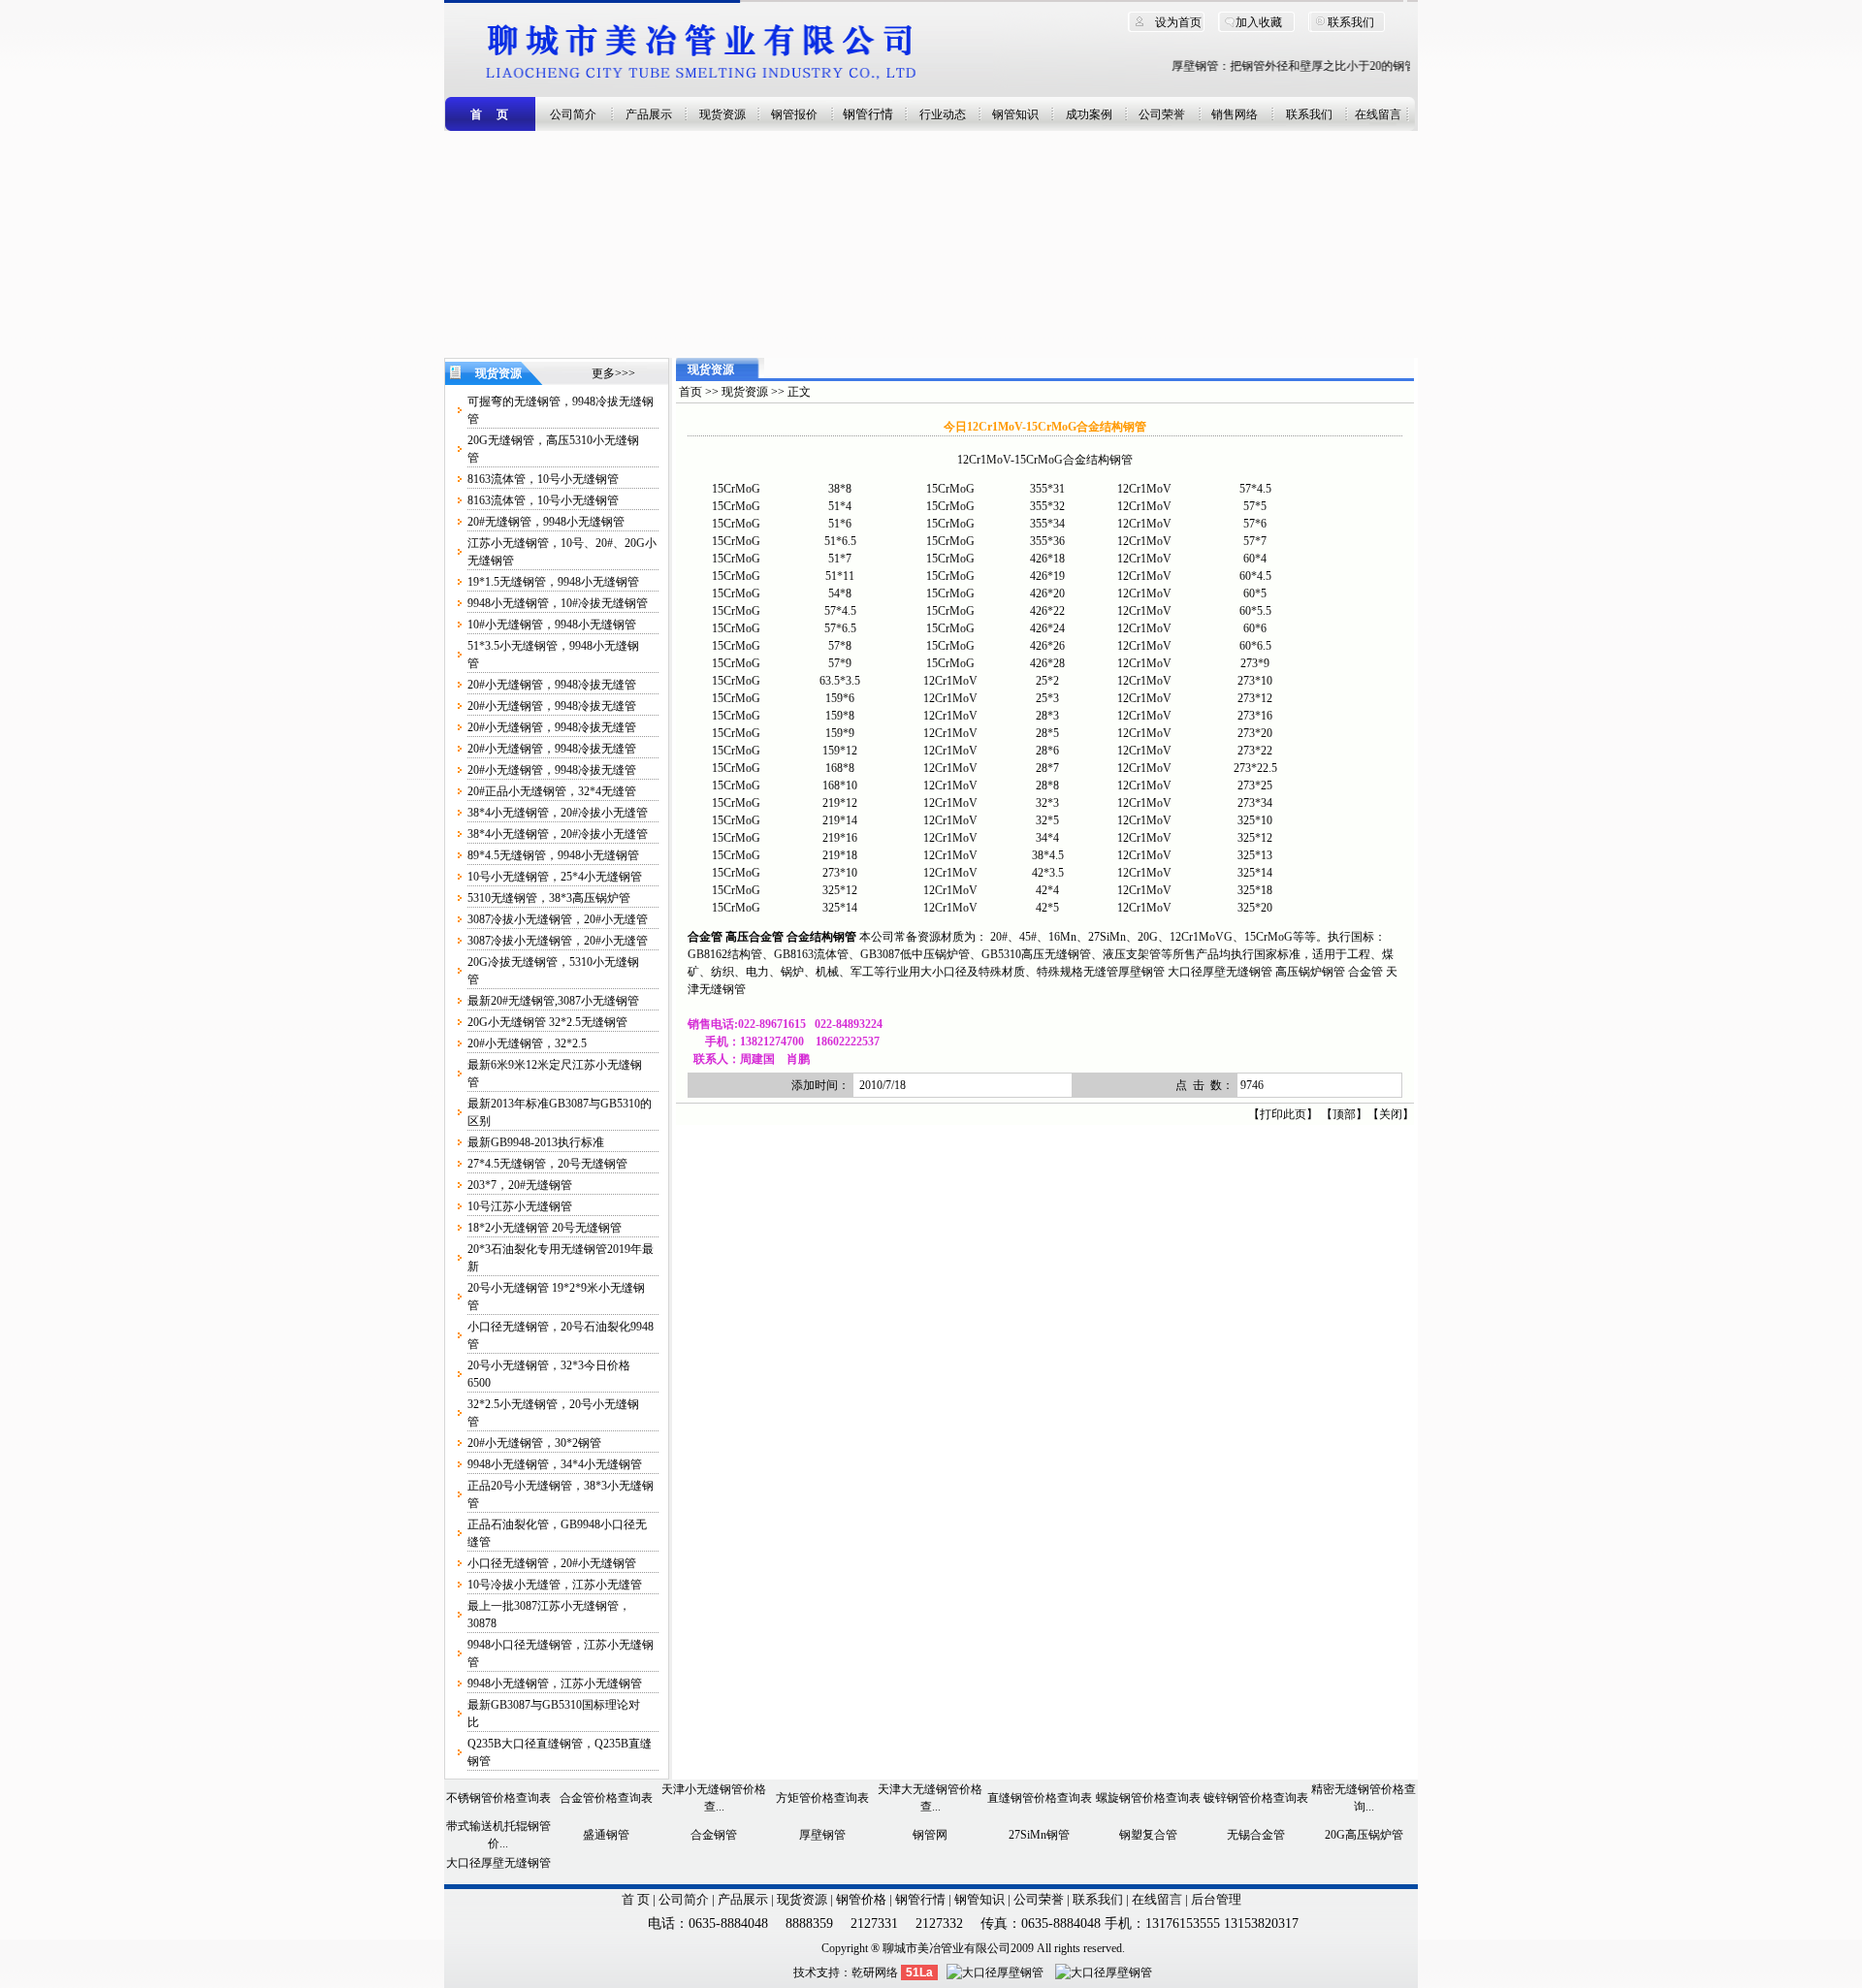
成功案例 (1089, 114)
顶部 (1344, 1114)
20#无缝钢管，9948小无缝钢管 (546, 522)
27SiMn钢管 (1039, 1835)
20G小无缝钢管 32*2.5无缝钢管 (547, 1022)
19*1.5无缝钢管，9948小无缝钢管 (553, 582)
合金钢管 (714, 1835)
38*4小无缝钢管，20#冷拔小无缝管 (558, 813)
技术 (805, 1972)
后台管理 (1216, 1899)
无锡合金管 (1256, 1835)
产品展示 (649, 114)
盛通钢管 (606, 1835)
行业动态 (943, 114)
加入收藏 (1259, 22)
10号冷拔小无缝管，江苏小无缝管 (555, 1585)
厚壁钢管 (1141, 972)
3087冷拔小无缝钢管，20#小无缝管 (558, 919)
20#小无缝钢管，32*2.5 (527, 1043)
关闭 (1391, 1114)
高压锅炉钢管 (1310, 972)
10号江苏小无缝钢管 (520, 1206)
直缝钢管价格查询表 (1040, 1798)
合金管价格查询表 (606, 1798)
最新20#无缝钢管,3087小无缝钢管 (553, 1001)
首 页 (636, 1899)
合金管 (1365, 972)
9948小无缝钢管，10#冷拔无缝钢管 (558, 603)
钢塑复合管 (1148, 1835)
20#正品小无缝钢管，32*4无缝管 (552, 791)
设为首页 (1178, 22)
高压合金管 (754, 937)
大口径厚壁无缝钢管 (1220, 972)
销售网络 (1235, 114)
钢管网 (930, 1835)
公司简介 (573, 114)
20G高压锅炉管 (1364, 1835)
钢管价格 (861, 1899)
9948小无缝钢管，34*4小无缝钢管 (555, 1464)
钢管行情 (868, 114)
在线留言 (1378, 114)
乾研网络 (875, 1972)
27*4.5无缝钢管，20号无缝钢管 (547, 1164)
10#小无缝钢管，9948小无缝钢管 (552, 625)
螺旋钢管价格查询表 (1148, 1798)
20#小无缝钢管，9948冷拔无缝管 (552, 685)
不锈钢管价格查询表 (498, 1798)
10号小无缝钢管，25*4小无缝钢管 (555, 877)
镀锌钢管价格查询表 (1256, 1798)
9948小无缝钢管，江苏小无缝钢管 (555, 1683)
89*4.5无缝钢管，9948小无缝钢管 (553, 855)
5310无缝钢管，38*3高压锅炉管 (549, 898)
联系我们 (1351, 22)
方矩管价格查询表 (822, 1798)
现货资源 (722, 114)
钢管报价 (794, 114)
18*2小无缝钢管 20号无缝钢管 (545, 1228)
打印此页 (1283, 1114)
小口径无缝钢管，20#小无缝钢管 (552, 1563)
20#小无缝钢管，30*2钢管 (534, 1443)
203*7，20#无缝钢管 (520, 1185)
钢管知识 (1015, 114)
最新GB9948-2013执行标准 (536, 1142)
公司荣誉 (1162, 114)
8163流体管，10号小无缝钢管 (543, 479)
